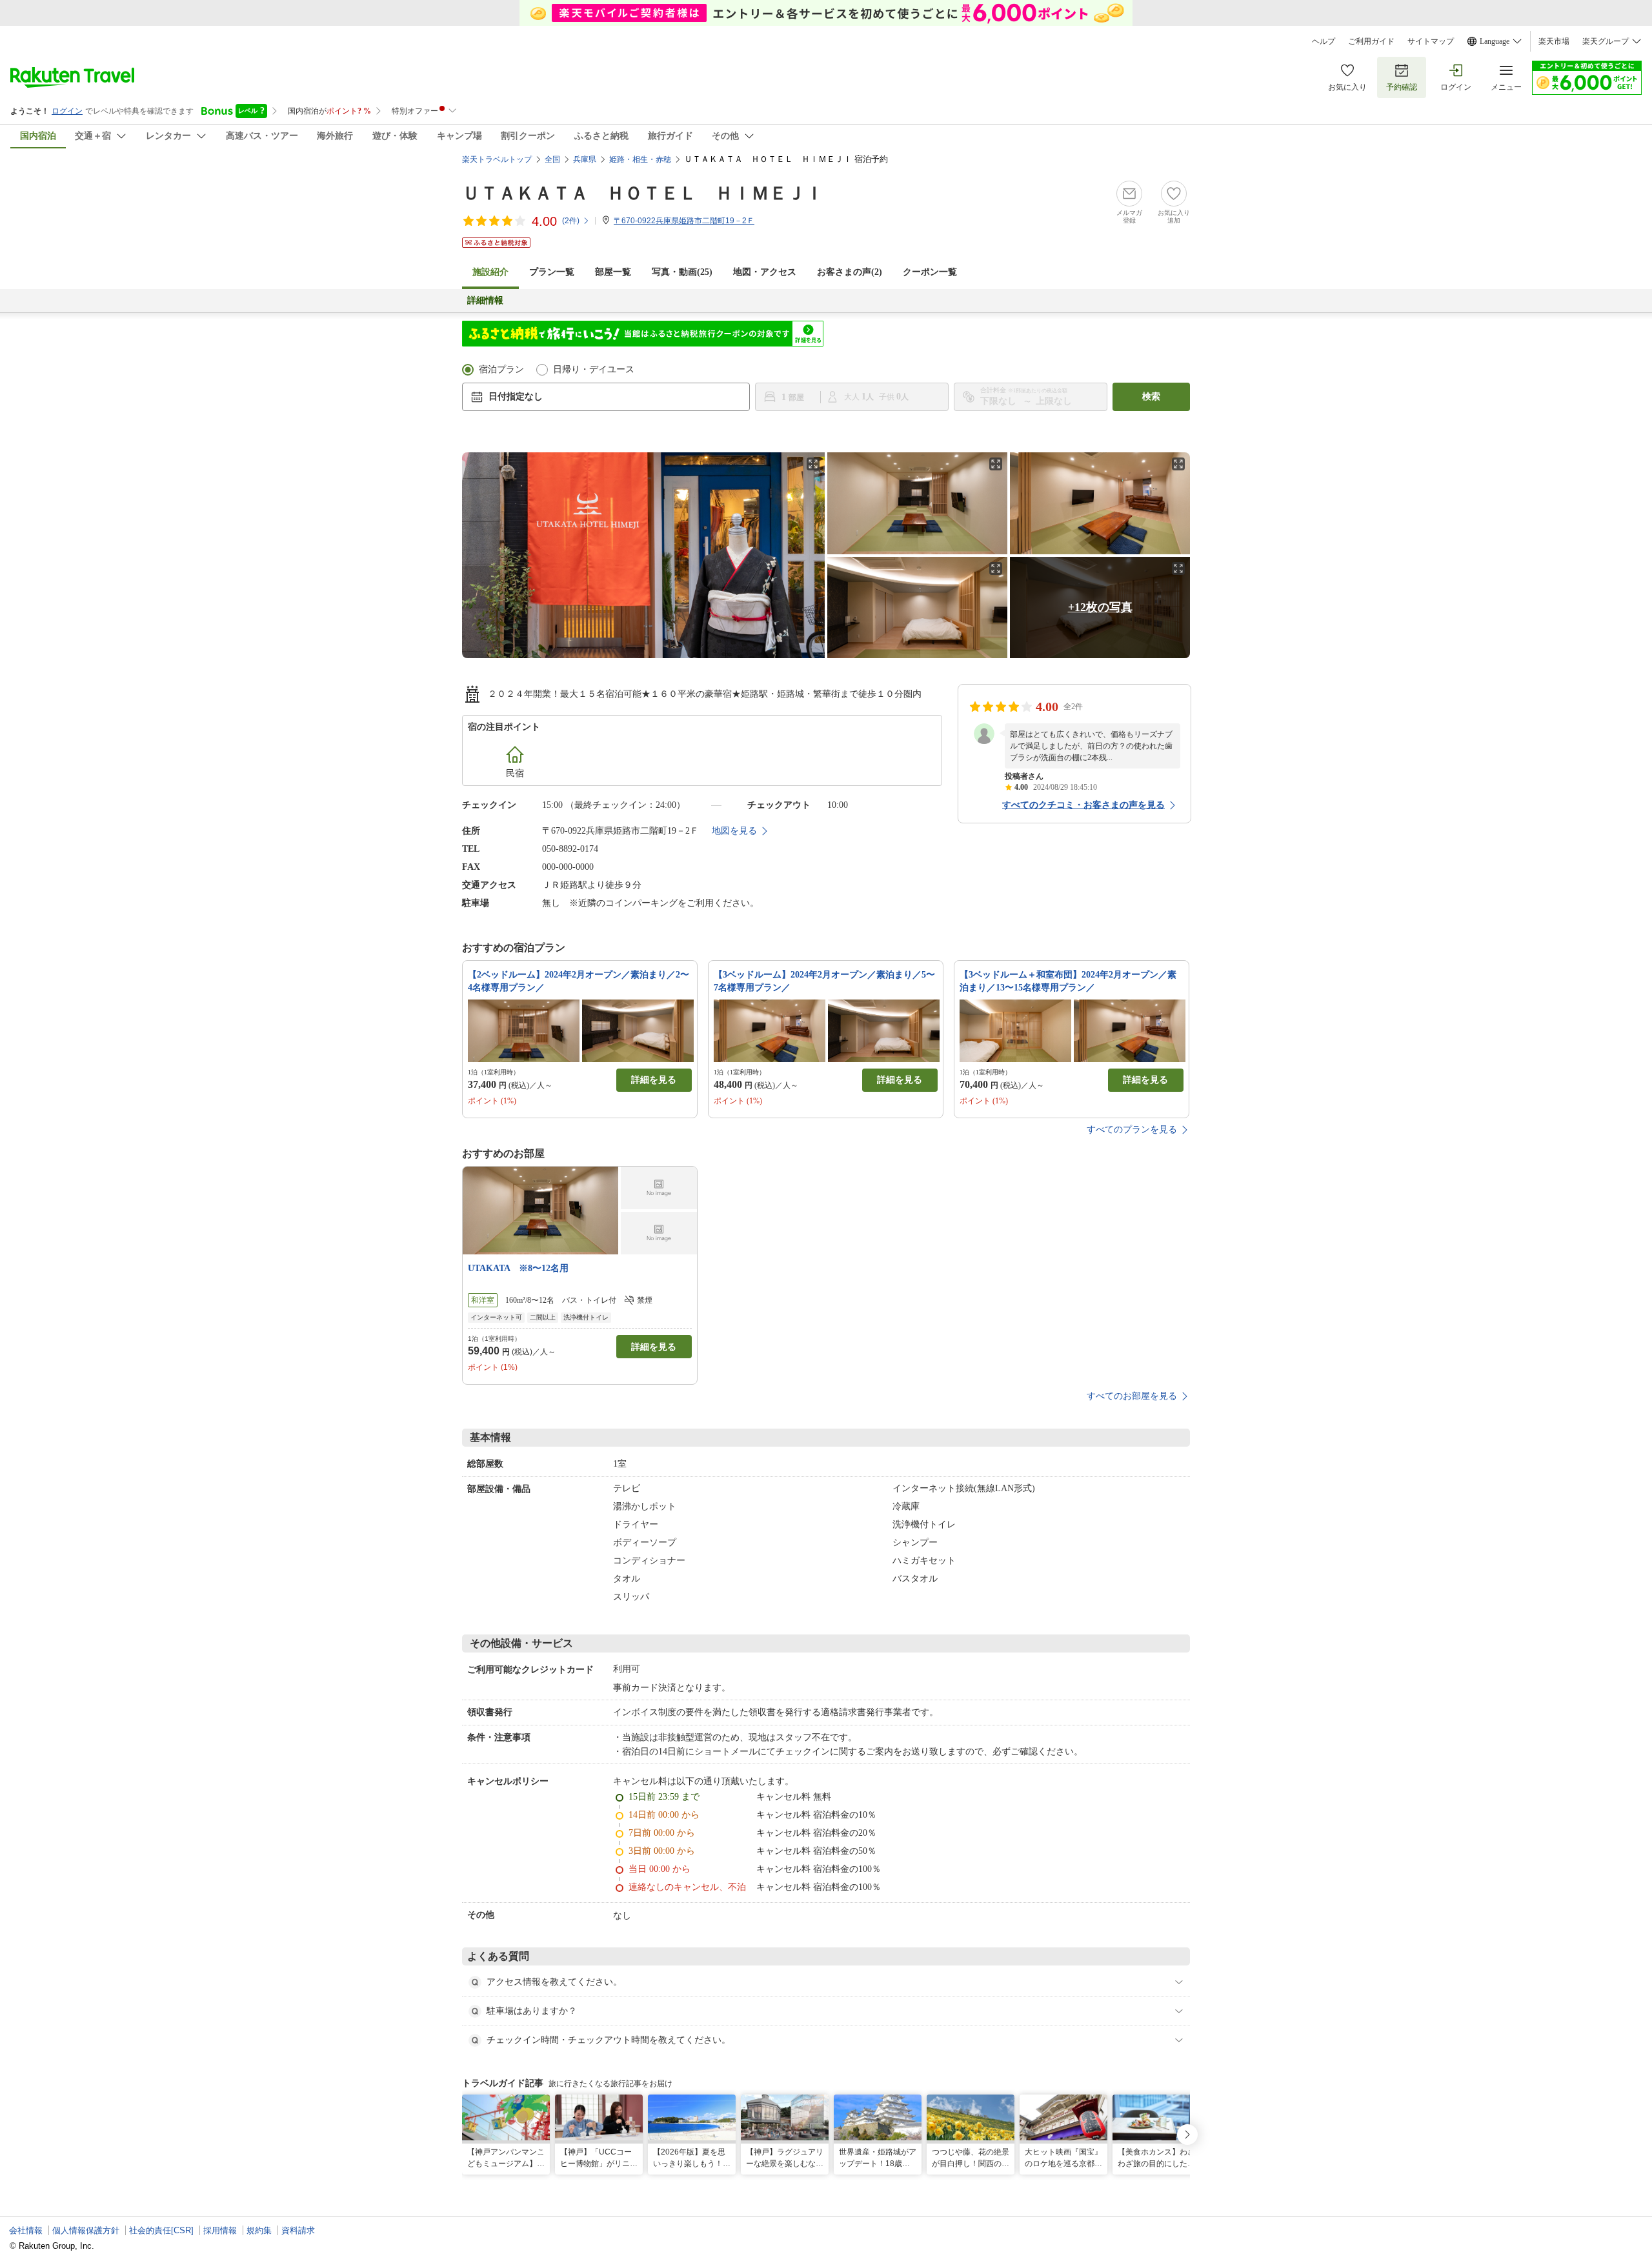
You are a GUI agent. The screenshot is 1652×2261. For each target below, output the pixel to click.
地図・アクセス (765, 272)
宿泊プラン (501, 369)
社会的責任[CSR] (161, 2230)
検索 (1151, 397)
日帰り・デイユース (594, 369)
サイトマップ (1431, 41)
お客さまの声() (850, 272)
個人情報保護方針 (86, 2230)
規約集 (259, 2230)
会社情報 (26, 2230)
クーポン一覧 (930, 272)
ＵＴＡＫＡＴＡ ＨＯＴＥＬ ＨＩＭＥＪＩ (643, 193)
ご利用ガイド (1371, 41)
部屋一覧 (613, 272)
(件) (571, 221)
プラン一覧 (552, 272)
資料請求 (298, 2230)
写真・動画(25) (682, 272)
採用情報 (220, 2230)
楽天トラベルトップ (497, 159)
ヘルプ (1324, 41)
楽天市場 (1554, 41)
